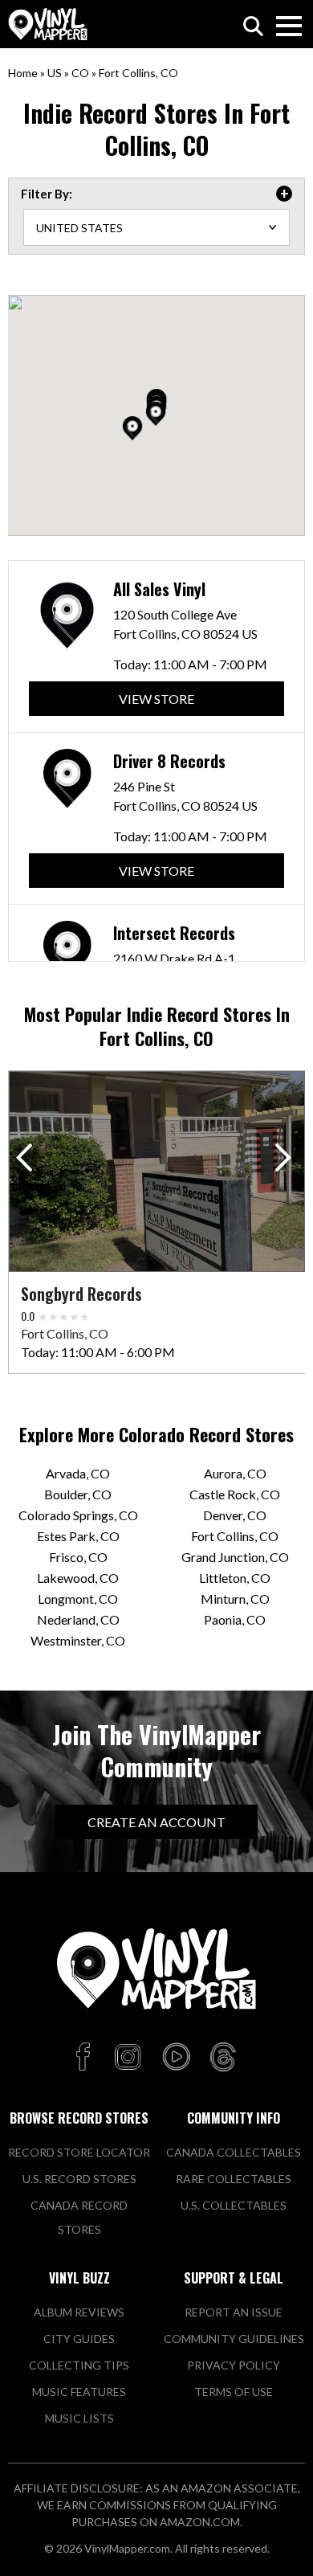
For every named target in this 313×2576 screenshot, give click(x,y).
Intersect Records (174, 933)
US (55, 73)
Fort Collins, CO (235, 1536)
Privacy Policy (234, 2365)
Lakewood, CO (78, 1578)
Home (23, 73)
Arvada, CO (78, 1473)
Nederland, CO (78, 1619)
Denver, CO (235, 1515)
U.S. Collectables (234, 2205)
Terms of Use (234, 2392)
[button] (132, 428)
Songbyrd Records (81, 1294)
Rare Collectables (234, 2179)
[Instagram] (128, 2058)
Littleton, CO (235, 1578)
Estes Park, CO (78, 1536)
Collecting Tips (79, 2365)
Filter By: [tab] (47, 194)
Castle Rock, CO (235, 1494)
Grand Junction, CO (235, 1557)
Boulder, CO (78, 1494)
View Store (156, 699)
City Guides (79, 2339)
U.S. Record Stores (79, 2179)
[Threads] (223, 2058)
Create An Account (156, 1822)
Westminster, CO (78, 1640)
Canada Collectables (234, 2152)
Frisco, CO (78, 1557)
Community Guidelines (234, 2339)
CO (80, 73)
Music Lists (79, 2418)
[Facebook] (85, 2058)
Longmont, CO (78, 1599)
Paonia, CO (235, 1619)
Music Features (79, 2392)
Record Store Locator (79, 2152)
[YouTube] (176, 2058)
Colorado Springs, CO (78, 1515)
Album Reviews (79, 2312)
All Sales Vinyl (159, 589)
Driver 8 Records (169, 761)
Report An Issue (234, 2312)
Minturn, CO (235, 1599)
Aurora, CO (235, 1473)
